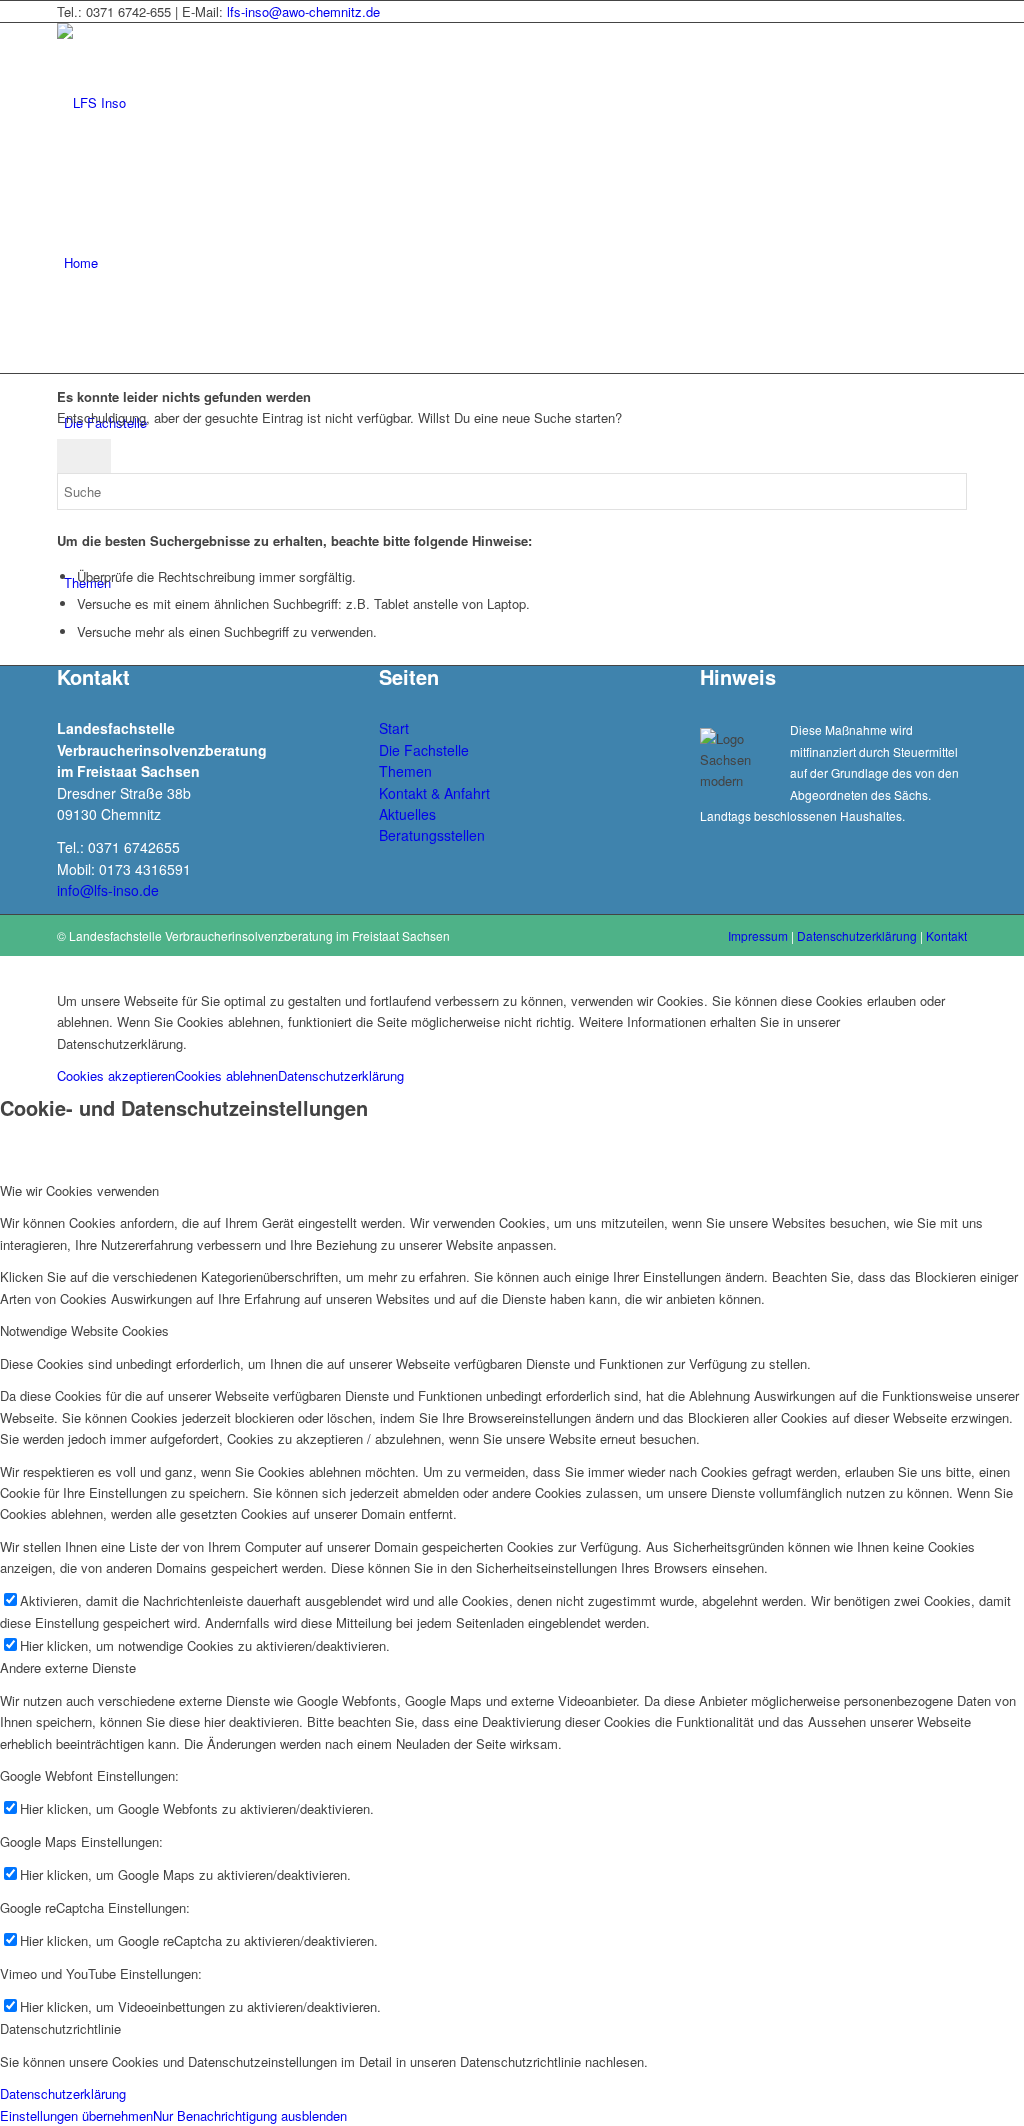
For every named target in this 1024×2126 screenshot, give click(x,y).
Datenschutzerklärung (857, 935)
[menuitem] (515, 263)
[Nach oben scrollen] (5, 966)
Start (394, 728)
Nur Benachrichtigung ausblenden (250, 2115)
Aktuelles (407, 814)
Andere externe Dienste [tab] (68, 1667)
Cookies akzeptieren (116, 1075)
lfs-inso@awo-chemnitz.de (303, 11)
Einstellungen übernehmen (76, 2115)
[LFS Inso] (207, 102)
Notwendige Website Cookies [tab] (84, 1330)
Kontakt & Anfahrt (434, 793)
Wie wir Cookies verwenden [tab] (79, 1190)
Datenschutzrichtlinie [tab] (60, 2028)
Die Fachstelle (424, 750)
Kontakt (946, 935)
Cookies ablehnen (226, 1075)
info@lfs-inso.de (108, 890)
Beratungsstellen (432, 835)
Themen (405, 771)
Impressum (758, 935)
